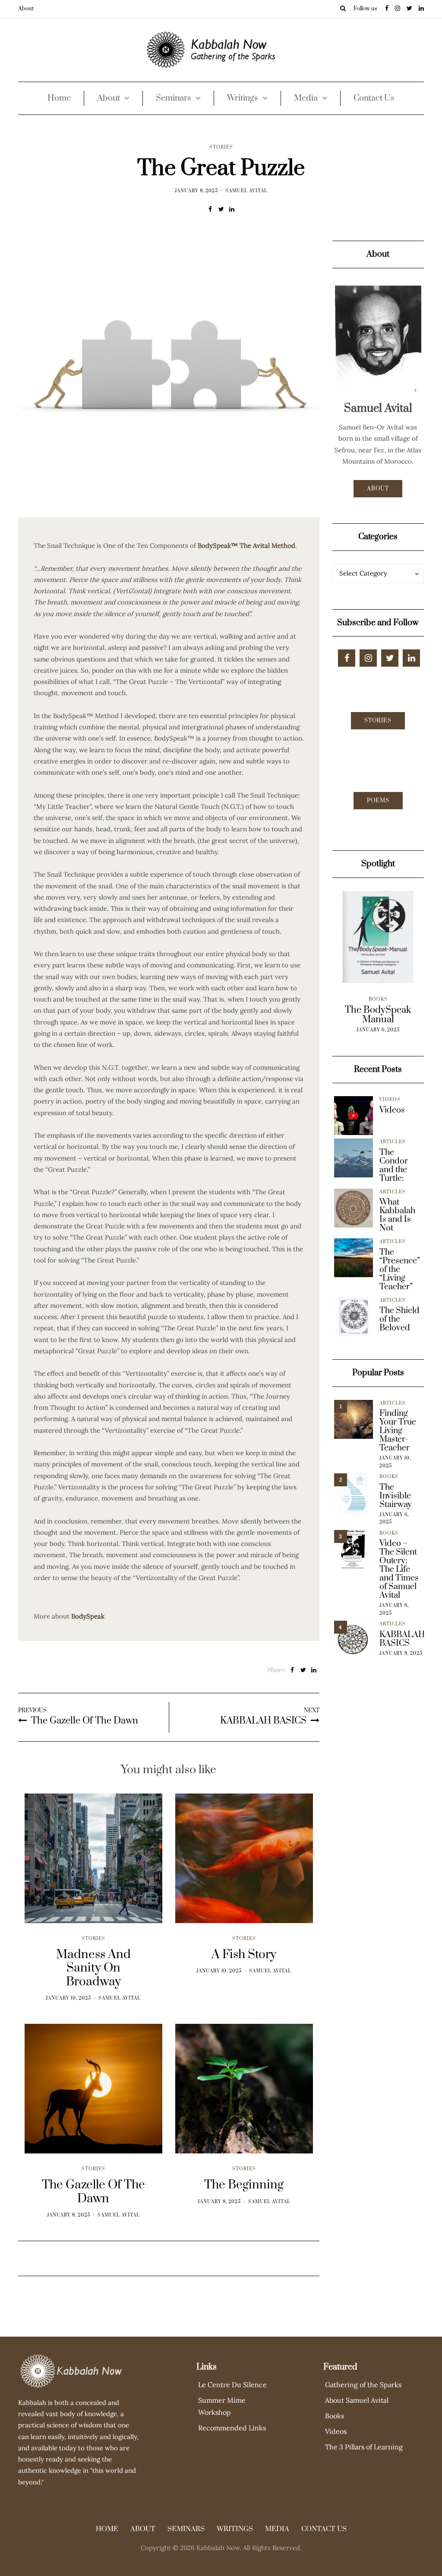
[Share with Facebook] (210, 209)
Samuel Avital (246, 191)
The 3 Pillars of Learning (364, 2447)
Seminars (174, 98)
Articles (393, 1142)
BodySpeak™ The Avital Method (246, 545)
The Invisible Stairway (396, 1496)
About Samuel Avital (357, 2400)
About (26, 9)
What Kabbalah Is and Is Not (397, 1215)
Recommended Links (232, 2428)
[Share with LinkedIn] (232, 209)
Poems (378, 801)
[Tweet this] (221, 209)
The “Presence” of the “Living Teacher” (400, 1270)
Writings (243, 98)
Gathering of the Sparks (363, 2385)
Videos (390, 1100)
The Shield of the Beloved (399, 1320)
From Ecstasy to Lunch (378, 1015)
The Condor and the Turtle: (394, 1166)
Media (306, 98)
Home (59, 98)
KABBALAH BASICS (402, 1639)
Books (378, 999)
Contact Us (374, 98)
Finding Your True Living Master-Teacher (398, 1431)
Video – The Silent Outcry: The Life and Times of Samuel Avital (399, 1570)
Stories (221, 147)
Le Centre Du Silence (232, 2385)
